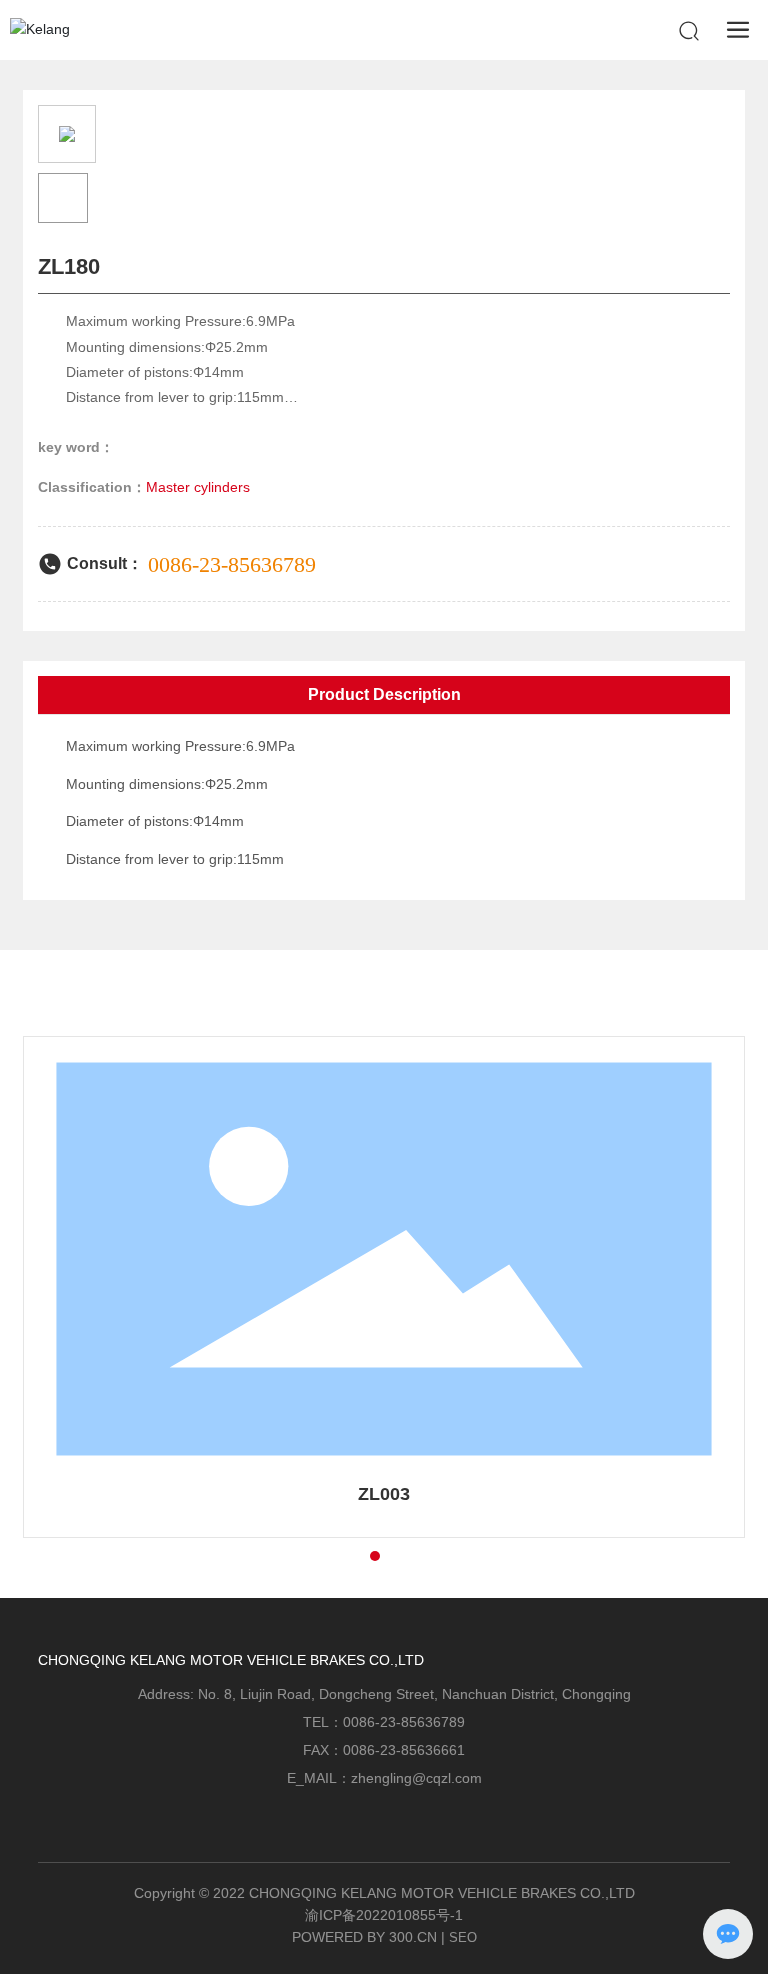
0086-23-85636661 (404, 1750)
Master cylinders (198, 487)
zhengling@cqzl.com (416, 1778)
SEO (463, 1937)
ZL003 (384, 1494)
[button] (339, 1556)
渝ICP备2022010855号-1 (384, 1915)
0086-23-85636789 (232, 564)
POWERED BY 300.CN (364, 1937)
